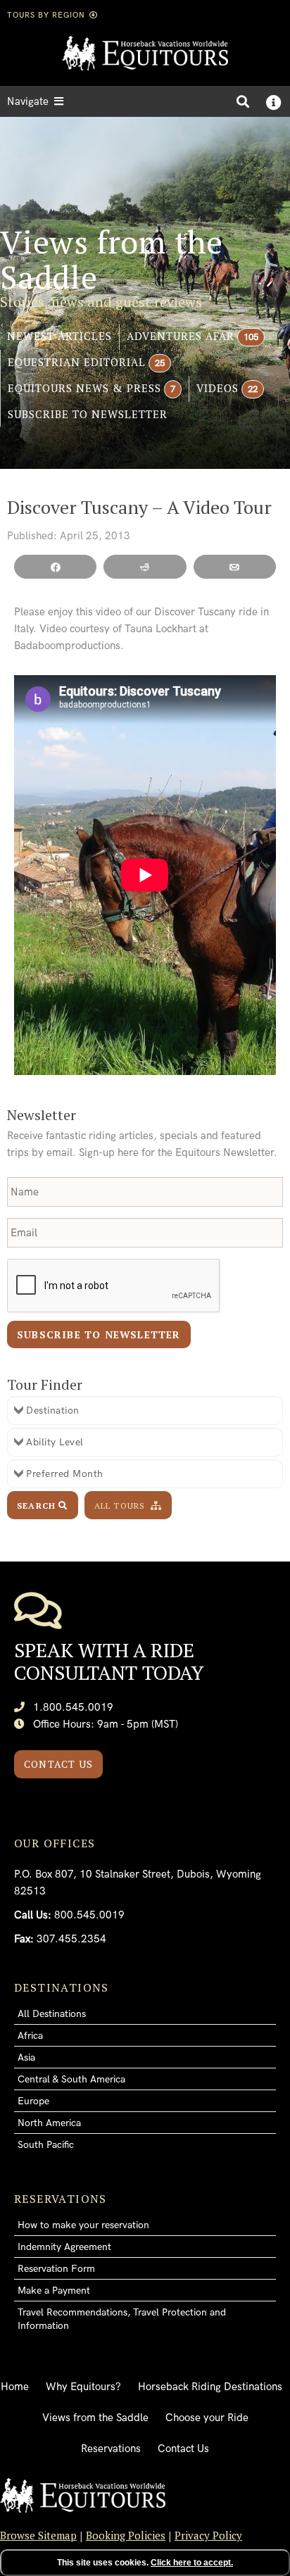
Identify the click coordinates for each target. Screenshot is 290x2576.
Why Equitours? (83, 2387)
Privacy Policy (208, 2535)
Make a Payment (54, 2291)
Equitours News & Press (84, 388)
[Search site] (243, 101)
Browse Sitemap (38, 2535)
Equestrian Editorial (77, 362)
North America (49, 2123)
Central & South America (71, 2079)
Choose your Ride (207, 2418)
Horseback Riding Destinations (210, 2387)
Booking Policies (126, 2535)
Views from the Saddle (95, 2418)
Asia (26, 2057)
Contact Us (58, 1764)
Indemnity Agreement (64, 2247)
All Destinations (52, 2014)
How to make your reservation (83, 2225)
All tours (121, 1506)
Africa (30, 2036)
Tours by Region (48, 15)
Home (15, 2387)
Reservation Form (56, 2269)
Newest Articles (59, 336)
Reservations (111, 2449)
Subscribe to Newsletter (88, 414)
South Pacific (46, 2145)
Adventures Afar (181, 336)
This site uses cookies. (145, 2563)
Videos (217, 388)
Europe (33, 2101)
